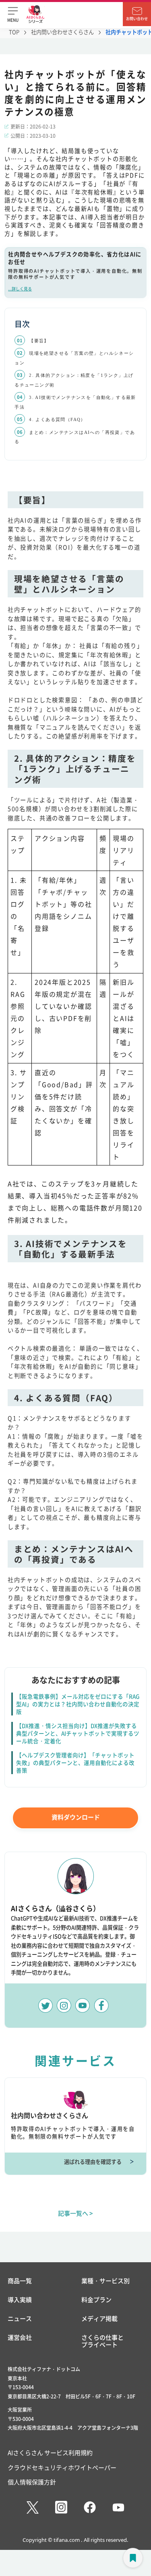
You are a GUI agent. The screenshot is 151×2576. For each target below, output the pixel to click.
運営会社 (20, 2338)
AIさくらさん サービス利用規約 (50, 2452)
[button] (13, 14)
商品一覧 (20, 2281)
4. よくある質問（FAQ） (57, 419)
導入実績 (20, 2300)
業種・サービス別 (105, 2281)
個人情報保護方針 (32, 2482)
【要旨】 (39, 341)
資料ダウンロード (76, 1817)
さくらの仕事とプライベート (102, 2341)
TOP (14, 32)
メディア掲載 (99, 2319)
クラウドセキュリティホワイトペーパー (62, 2467)
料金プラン (96, 2300)
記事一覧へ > (75, 2213)
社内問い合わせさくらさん (62, 32)
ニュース (20, 2319)
